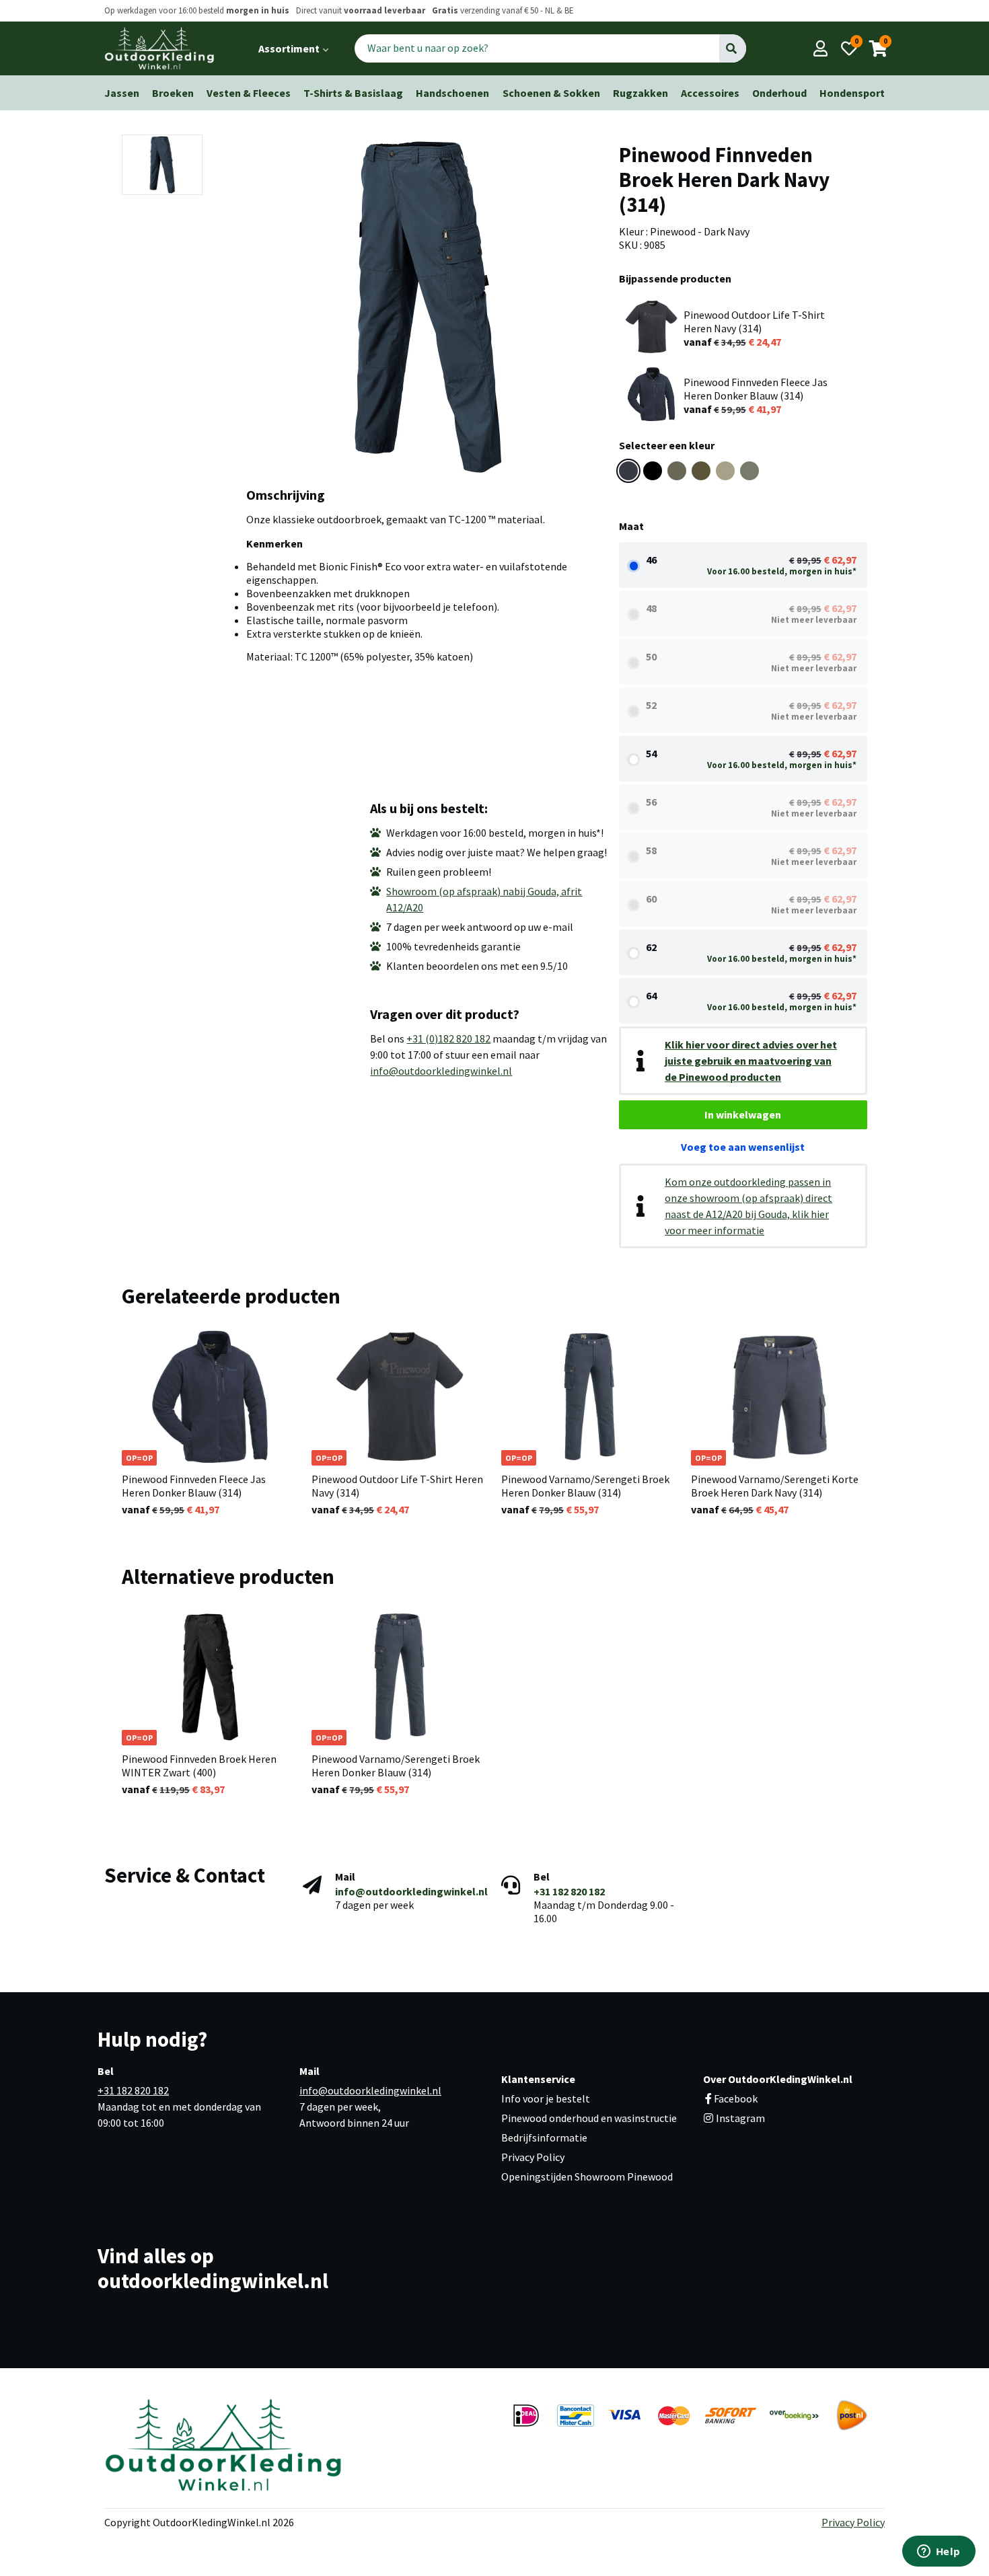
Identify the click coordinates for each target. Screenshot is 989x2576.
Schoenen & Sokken (551, 93)
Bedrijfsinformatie (544, 2137)
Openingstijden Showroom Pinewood (587, 2176)
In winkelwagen (743, 1114)
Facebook (736, 2098)
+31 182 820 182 (569, 1891)
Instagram (739, 2118)
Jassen (122, 93)
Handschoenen (452, 93)
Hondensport (852, 93)
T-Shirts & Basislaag (353, 93)
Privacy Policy (533, 2157)
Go (732, 48)
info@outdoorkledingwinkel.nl (441, 1071)
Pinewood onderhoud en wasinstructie (589, 2118)
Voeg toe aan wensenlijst (743, 1147)
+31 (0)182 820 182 (448, 1038)
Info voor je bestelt (546, 2098)
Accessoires (710, 93)
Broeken (173, 93)
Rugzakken (640, 93)
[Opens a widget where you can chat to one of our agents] (939, 2552)
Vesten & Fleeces (249, 93)
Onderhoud (779, 93)
